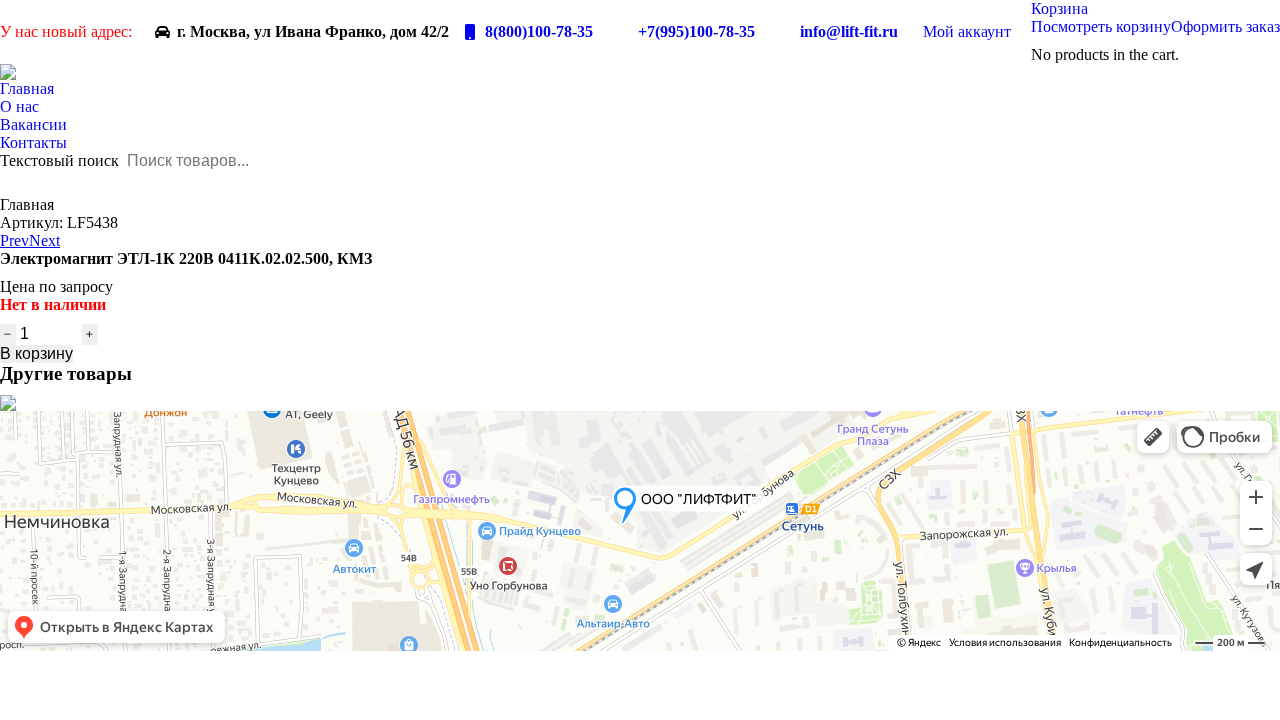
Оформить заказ (1225, 26)
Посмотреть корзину (1101, 26)
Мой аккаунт (967, 31)
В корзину (36, 353)
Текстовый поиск (59, 160)
